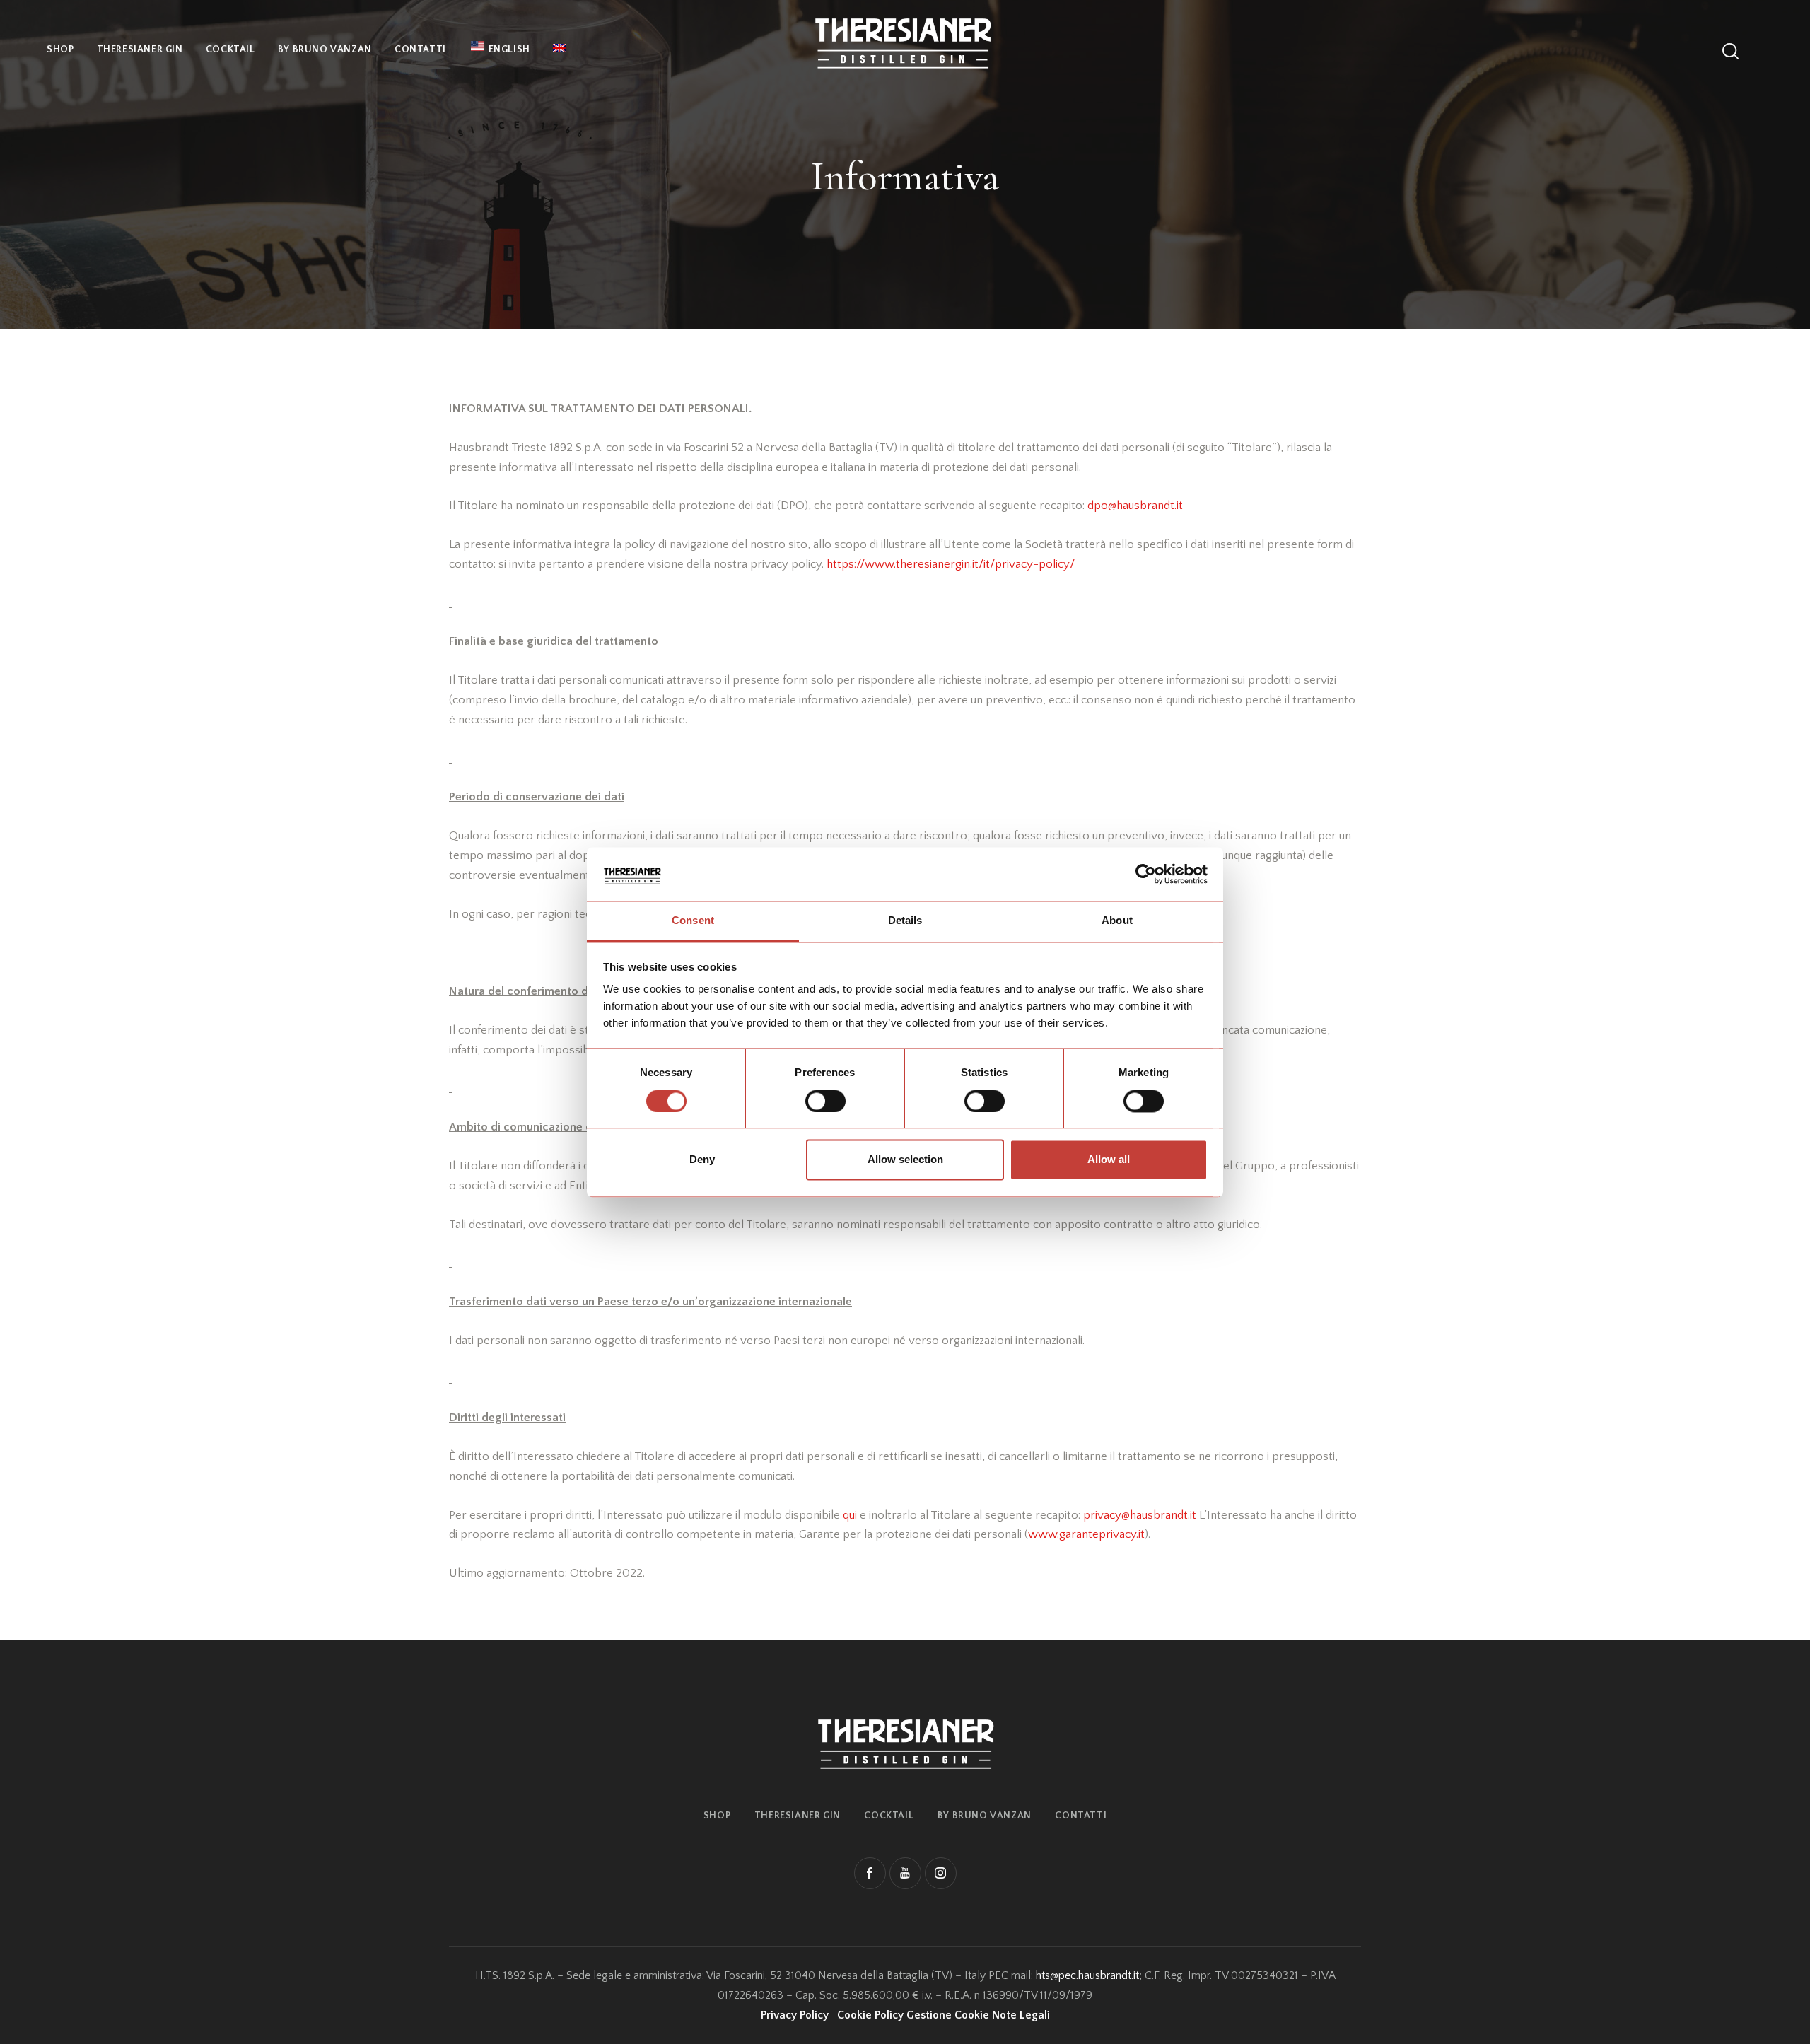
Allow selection (905, 1160)
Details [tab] (905, 921)
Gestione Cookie (948, 2015)
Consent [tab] (693, 921)
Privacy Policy (795, 2015)
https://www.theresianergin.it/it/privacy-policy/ (951, 564)
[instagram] (941, 1873)
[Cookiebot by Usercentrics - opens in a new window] (1146, 874)
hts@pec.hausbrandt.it (1087, 1975)
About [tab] (1117, 921)
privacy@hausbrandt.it (1140, 1515)
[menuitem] (559, 50)
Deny (702, 1160)
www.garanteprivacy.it (1086, 1534)
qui (850, 1515)
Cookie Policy (870, 2015)
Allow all (1109, 1160)
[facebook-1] (870, 1873)
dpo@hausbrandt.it (1135, 506)
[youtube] (905, 1873)
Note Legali (1021, 2015)
